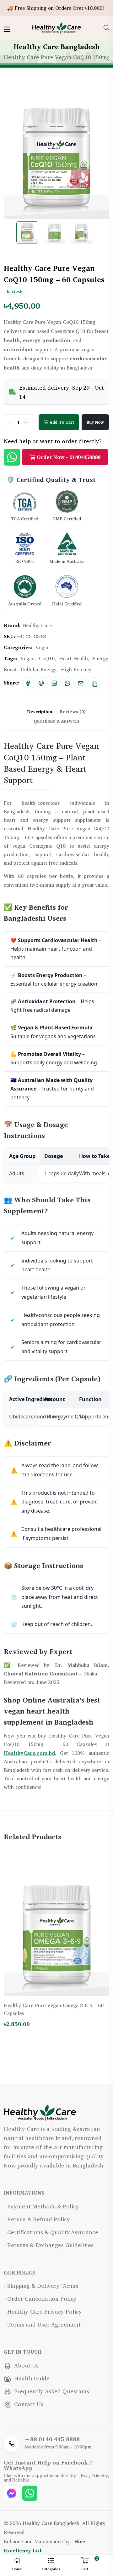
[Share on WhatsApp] (67, 683)
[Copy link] (94, 683)
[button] (51, 2565)
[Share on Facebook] (28, 683)
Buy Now (95, 422)
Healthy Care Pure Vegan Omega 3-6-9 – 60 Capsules (54, 2009)
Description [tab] (40, 711)
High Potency (76, 669)
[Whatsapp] (30, 2492)
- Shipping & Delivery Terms (41, 2286)
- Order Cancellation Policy (40, 2298)
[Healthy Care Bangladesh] (56, 27)
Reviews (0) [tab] (73, 711)
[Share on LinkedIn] (54, 683)
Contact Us (28, 2404)
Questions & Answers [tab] (56, 721)
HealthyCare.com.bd (29, 1753)
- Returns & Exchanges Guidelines (49, 2245)
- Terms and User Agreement (42, 2324)
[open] (7, 29)
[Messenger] (12, 2492)
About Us (26, 2365)
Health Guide (31, 2378)
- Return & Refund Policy (37, 2219)
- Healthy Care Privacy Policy (43, 2311)
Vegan (43, 647)
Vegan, (28, 658)
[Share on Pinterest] (41, 683)
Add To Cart (61, 422)
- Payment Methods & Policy (41, 2206)
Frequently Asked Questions (51, 2391)
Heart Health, (74, 658)
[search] (106, 28)
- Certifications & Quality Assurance (51, 2232)
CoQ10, (47, 658)
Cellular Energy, (39, 669)
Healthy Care (37, 625)
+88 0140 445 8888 (52, 2439)
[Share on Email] (81, 683)
